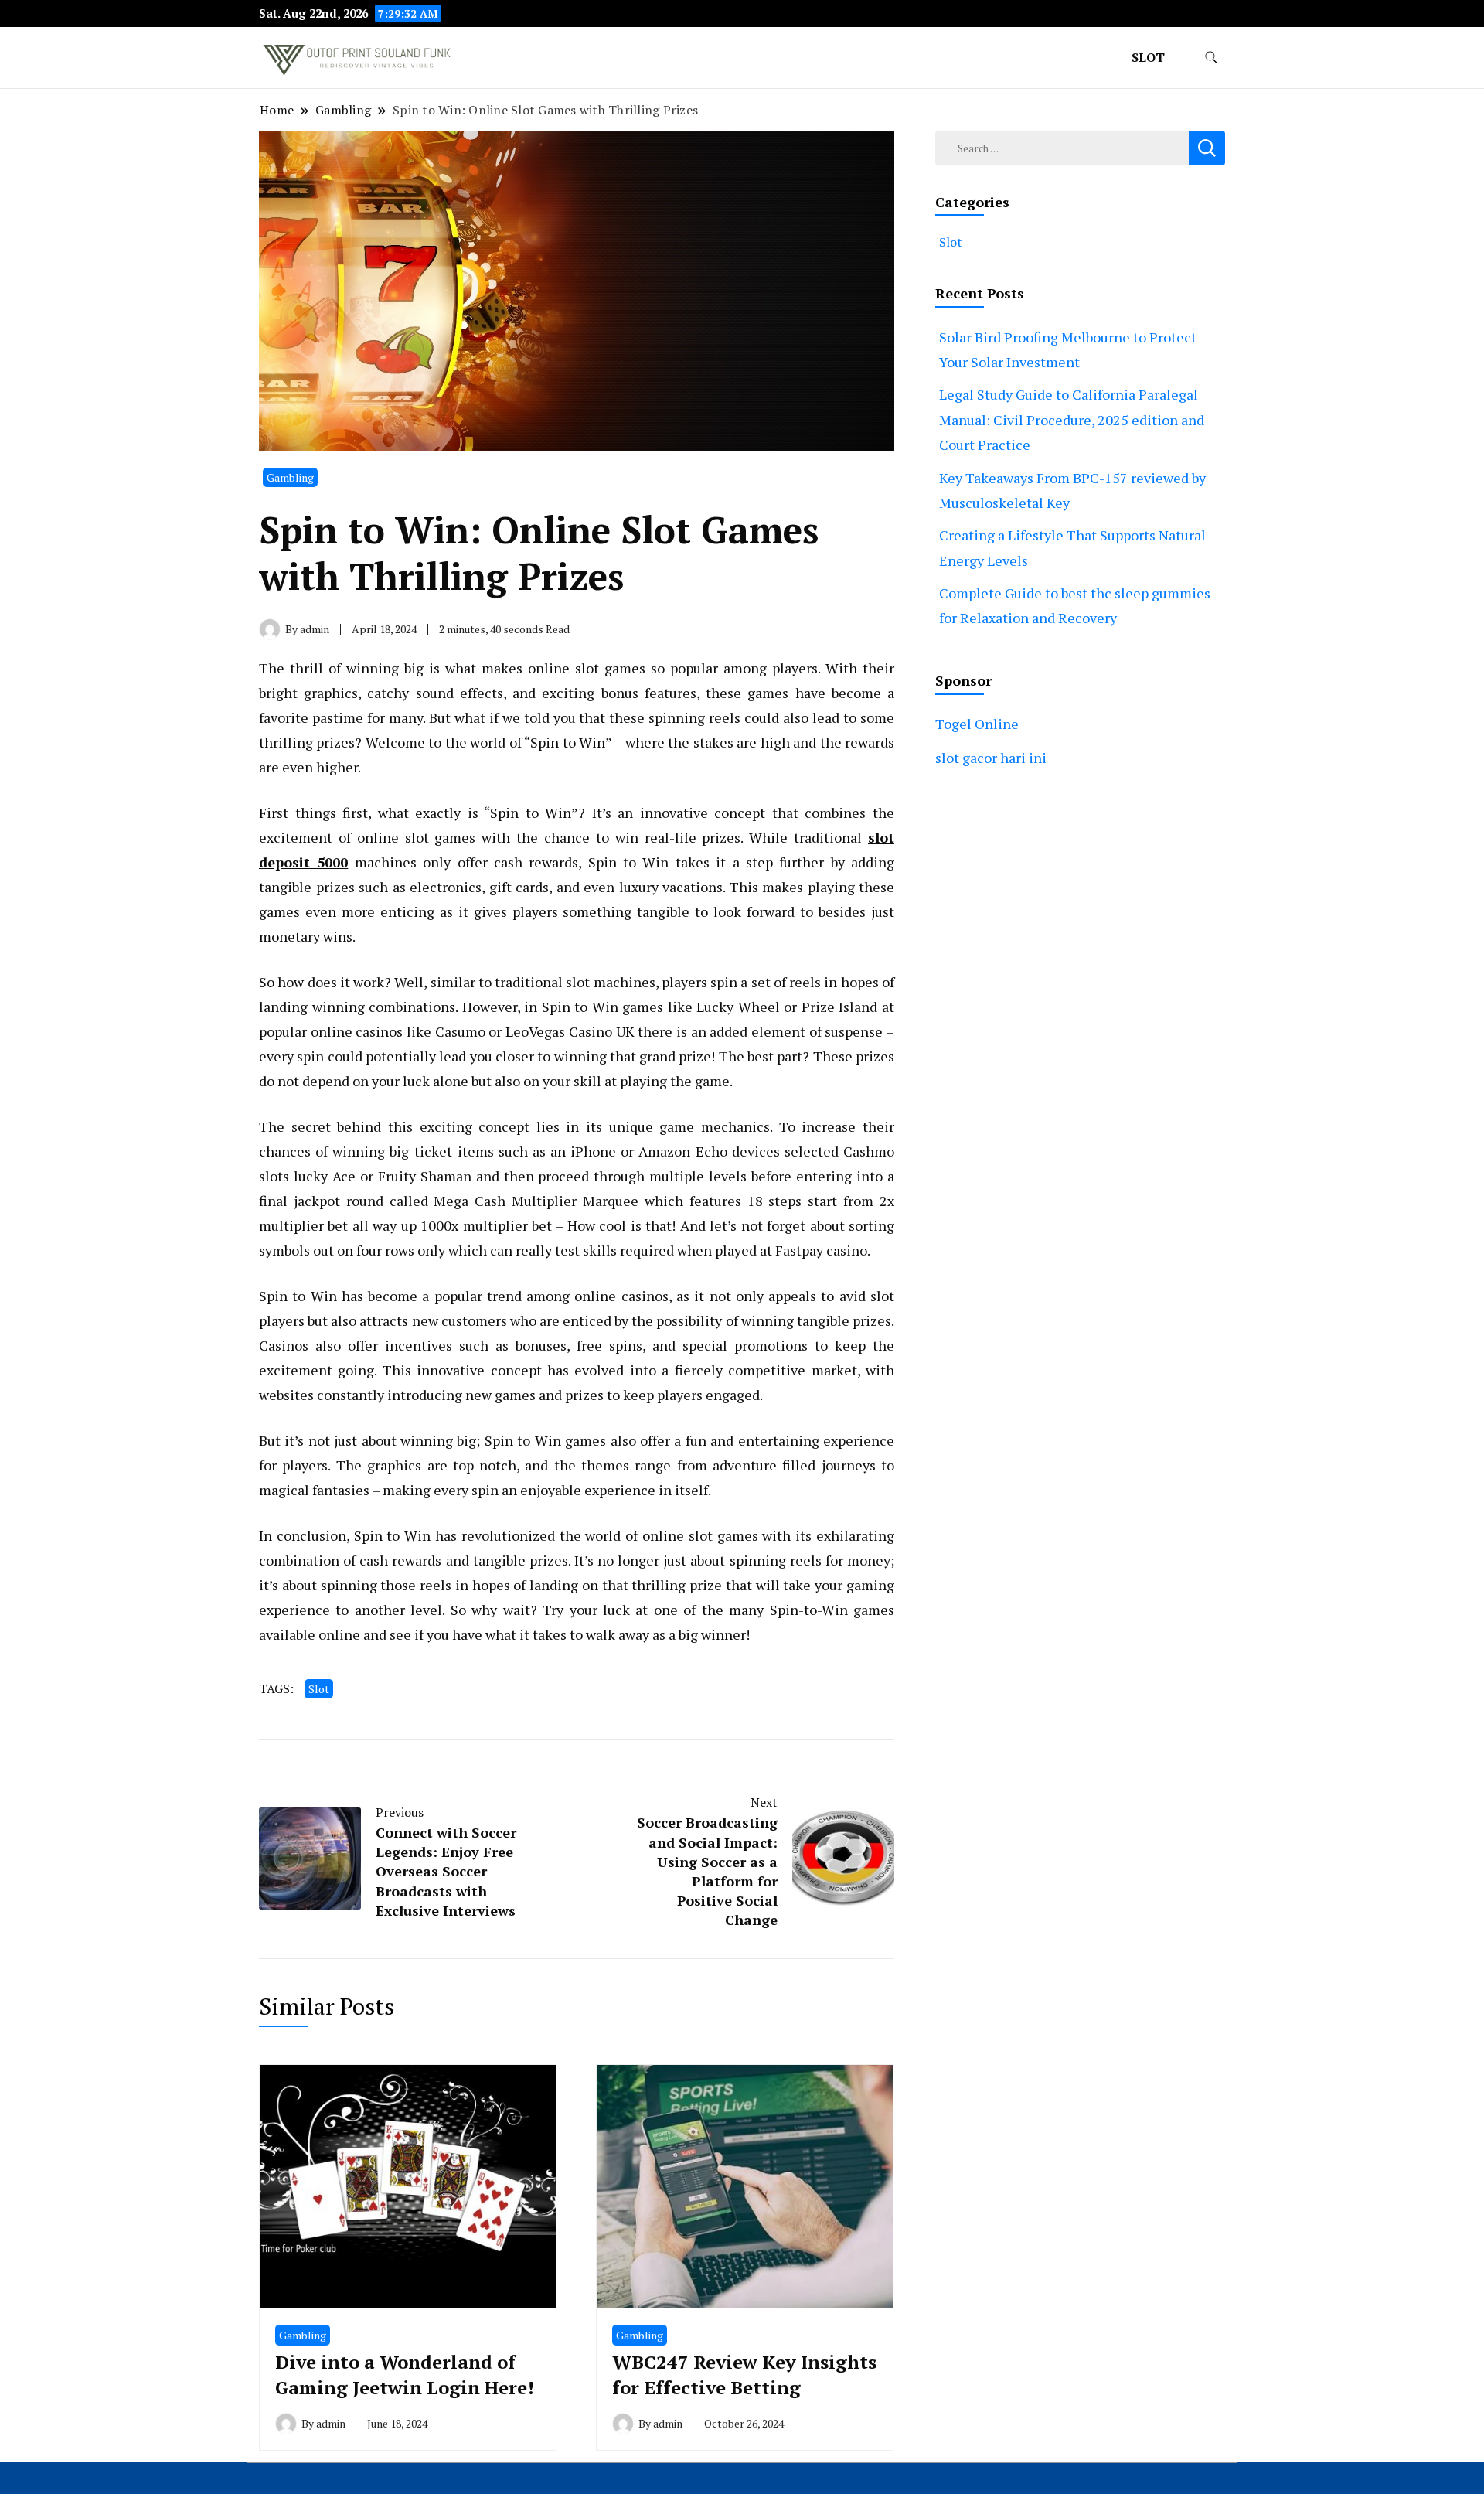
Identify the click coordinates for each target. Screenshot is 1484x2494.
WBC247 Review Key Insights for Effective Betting (744, 2375)
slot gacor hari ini (991, 758)
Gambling (290, 477)
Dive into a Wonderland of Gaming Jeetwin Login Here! (405, 2375)
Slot (1148, 57)
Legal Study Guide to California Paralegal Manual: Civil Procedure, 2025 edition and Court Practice (1072, 419)
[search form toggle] (1211, 58)
